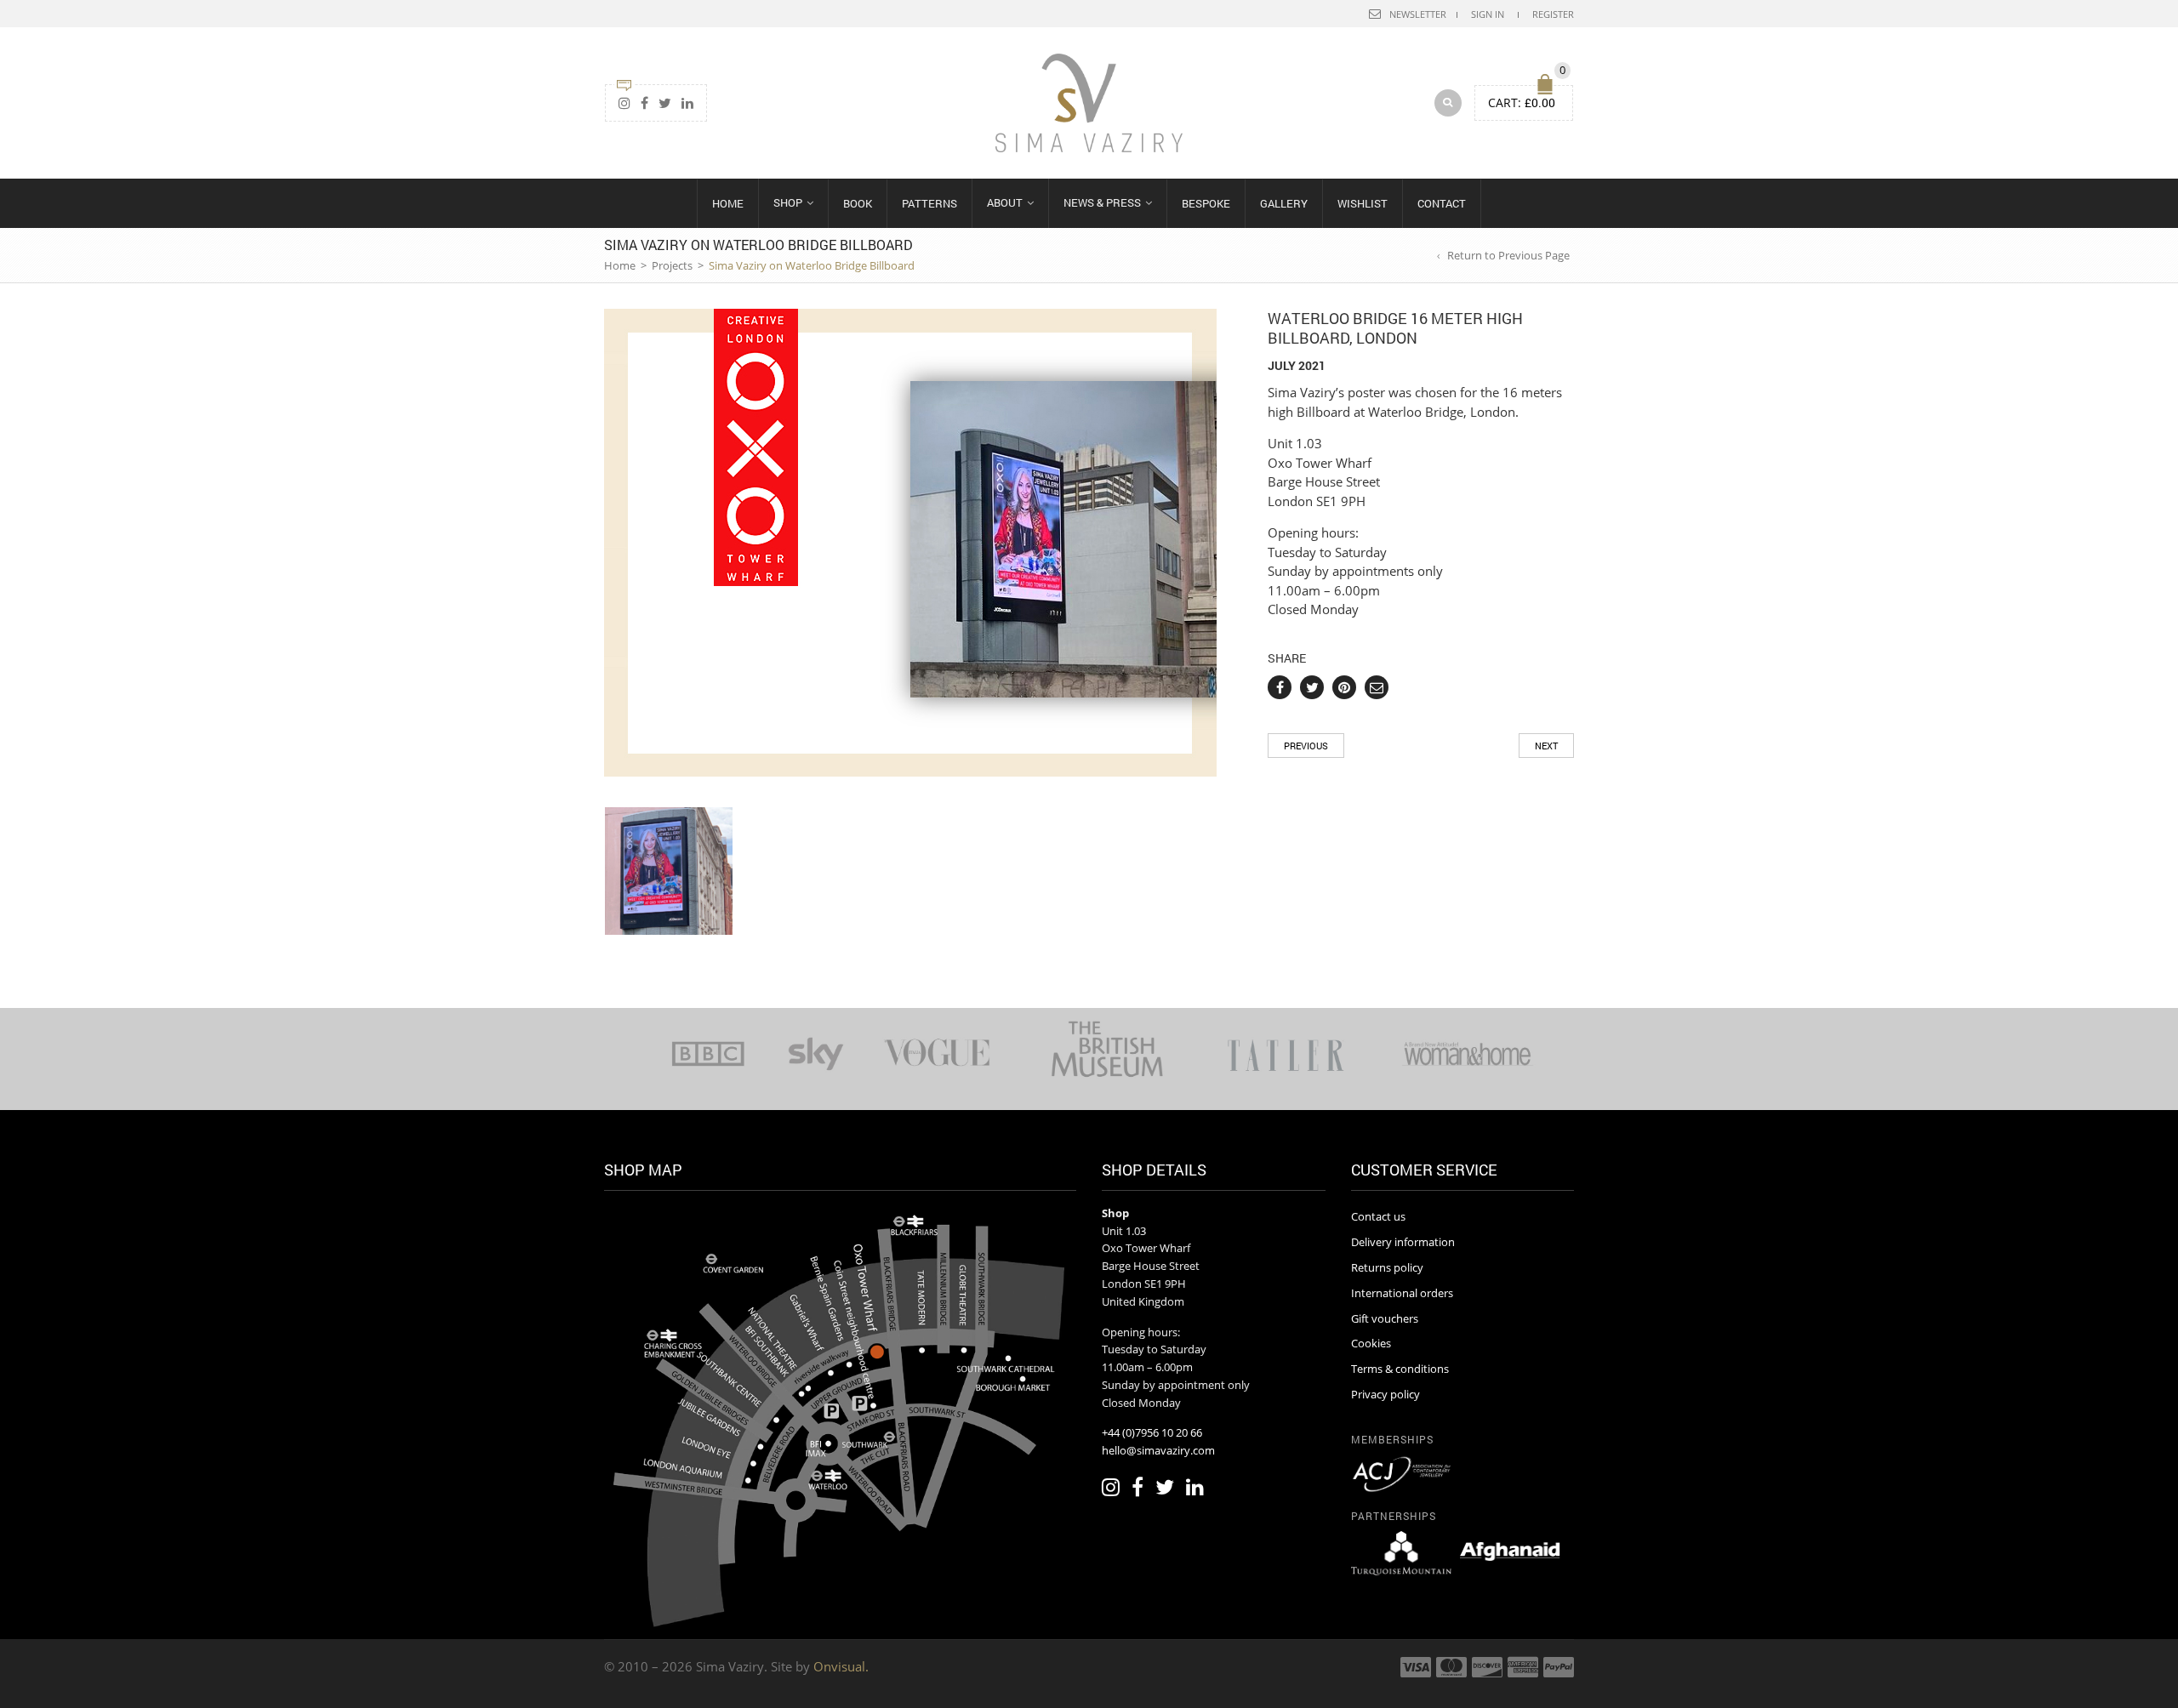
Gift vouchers (1385, 1318)
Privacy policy (1385, 1394)
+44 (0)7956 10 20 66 (1152, 1432)
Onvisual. (841, 1666)
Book (858, 203)
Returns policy (1387, 1267)
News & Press (1102, 202)
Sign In (1488, 14)
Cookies (1371, 1343)
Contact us (1378, 1216)
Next (1546, 746)
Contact (1442, 203)
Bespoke (1206, 203)
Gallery (1284, 203)
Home (728, 203)
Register (1553, 14)
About (1005, 202)
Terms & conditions (1400, 1369)
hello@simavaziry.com (1158, 1450)
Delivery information (1403, 1242)
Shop (788, 202)
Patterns (929, 203)
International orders (1402, 1293)
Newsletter (1418, 14)
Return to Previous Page (1508, 255)
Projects (672, 265)
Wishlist (1363, 203)
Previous (1306, 746)
